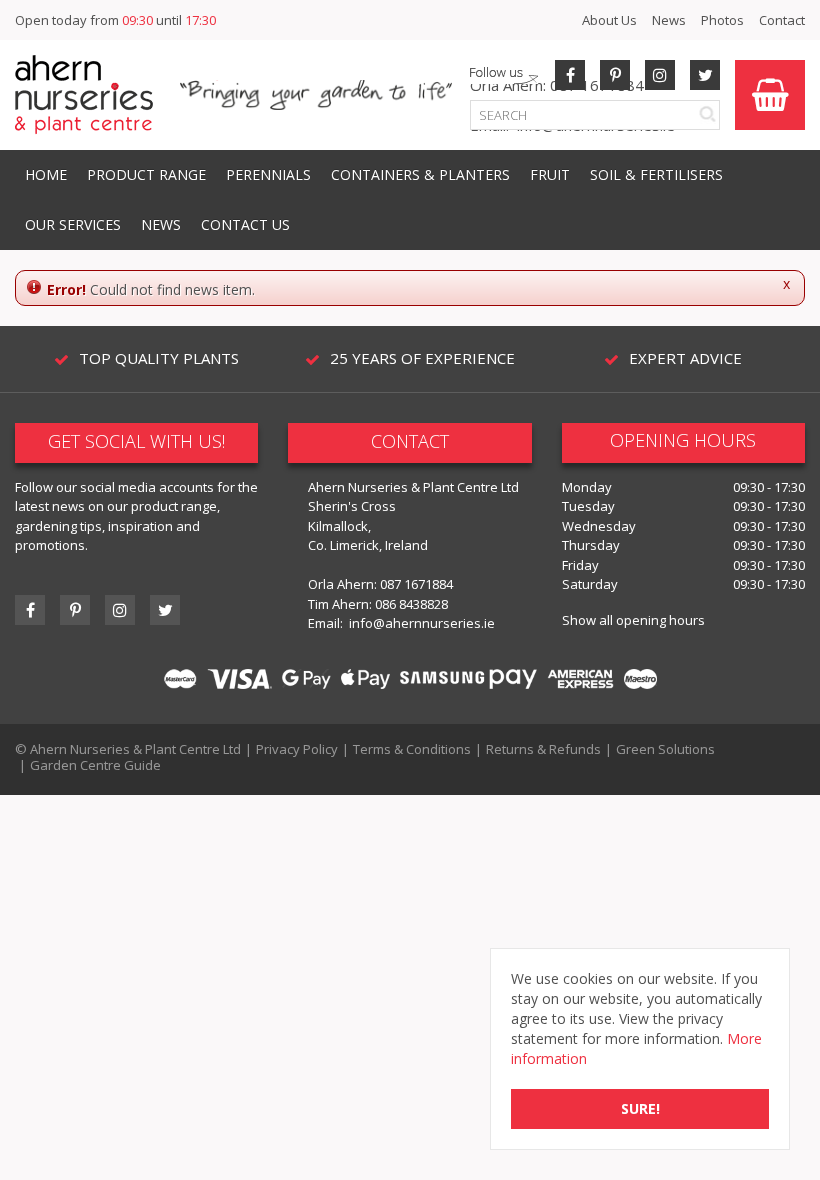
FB (570, 75)
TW (705, 75)
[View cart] (770, 95)
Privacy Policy (297, 749)
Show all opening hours (633, 620)
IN (660, 75)
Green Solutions (665, 749)
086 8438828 (411, 604)
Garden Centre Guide (95, 765)
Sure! (640, 1108)
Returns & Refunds (543, 749)
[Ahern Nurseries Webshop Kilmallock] (84, 93)
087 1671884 (416, 584)
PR (615, 75)
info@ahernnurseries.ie (422, 623)
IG (120, 610)
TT (165, 610)
